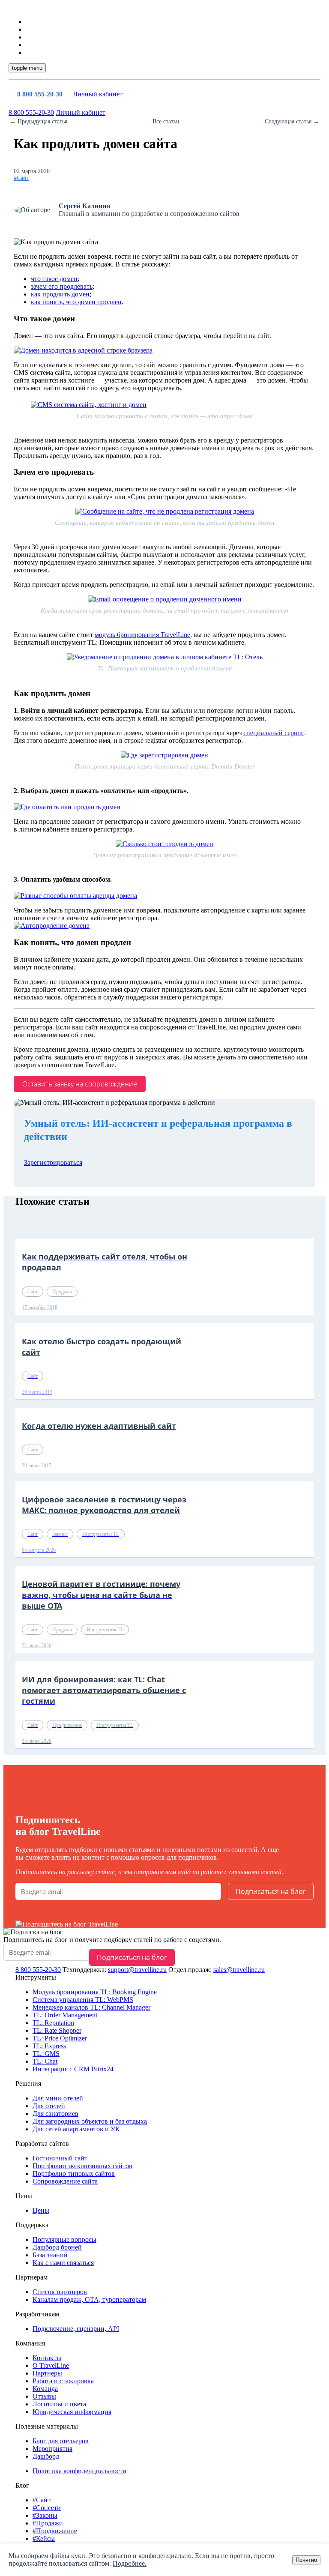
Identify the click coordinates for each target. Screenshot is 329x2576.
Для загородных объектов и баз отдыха (90, 2121)
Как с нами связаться (63, 2263)
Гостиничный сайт (60, 2158)
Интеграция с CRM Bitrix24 (73, 2069)
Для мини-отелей (58, 2098)
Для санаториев (55, 2114)
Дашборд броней (57, 2247)
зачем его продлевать (62, 286)
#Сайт (21, 178)
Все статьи (166, 121)
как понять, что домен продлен (76, 302)
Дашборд (46, 2456)
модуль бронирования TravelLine (142, 635)
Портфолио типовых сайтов (74, 2174)
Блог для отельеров (61, 2441)
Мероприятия (52, 2449)
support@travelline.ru (137, 1970)
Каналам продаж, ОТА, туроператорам (89, 2299)
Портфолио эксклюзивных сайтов (82, 2166)
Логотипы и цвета (59, 2404)
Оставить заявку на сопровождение (80, 1084)
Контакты (47, 2358)
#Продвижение (55, 2531)
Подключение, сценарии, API (76, 2329)
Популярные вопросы (64, 2239)
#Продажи (48, 2523)
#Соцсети (47, 2508)
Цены (41, 2210)
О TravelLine (51, 2365)
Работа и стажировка (63, 2381)
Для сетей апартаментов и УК (76, 2129)
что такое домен (54, 279)
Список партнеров (60, 2292)
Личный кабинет (98, 94)
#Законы (45, 2515)
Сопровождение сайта (65, 2181)
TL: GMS (46, 2054)
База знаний (50, 2255)
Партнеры (47, 2373)
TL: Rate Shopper (57, 2030)
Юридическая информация (72, 2412)
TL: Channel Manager (91, 2007)
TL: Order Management (65, 2015)
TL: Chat (45, 2061)
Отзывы (44, 2396)
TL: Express (49, 2046)
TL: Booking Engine (95, 1992)
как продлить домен (60, 294)
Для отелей (49, 2106)
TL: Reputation (53, 2023)
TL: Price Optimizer (60, 2038)
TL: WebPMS (83, 2000)
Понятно (306, 2560)
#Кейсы (44, 2539)
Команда (45, 2389)
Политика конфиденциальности (79, 2471)
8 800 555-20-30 (40, 94)
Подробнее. (130, 2563)
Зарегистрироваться (53, 1162)
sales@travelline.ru (239, 1970)
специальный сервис (274, 733)
